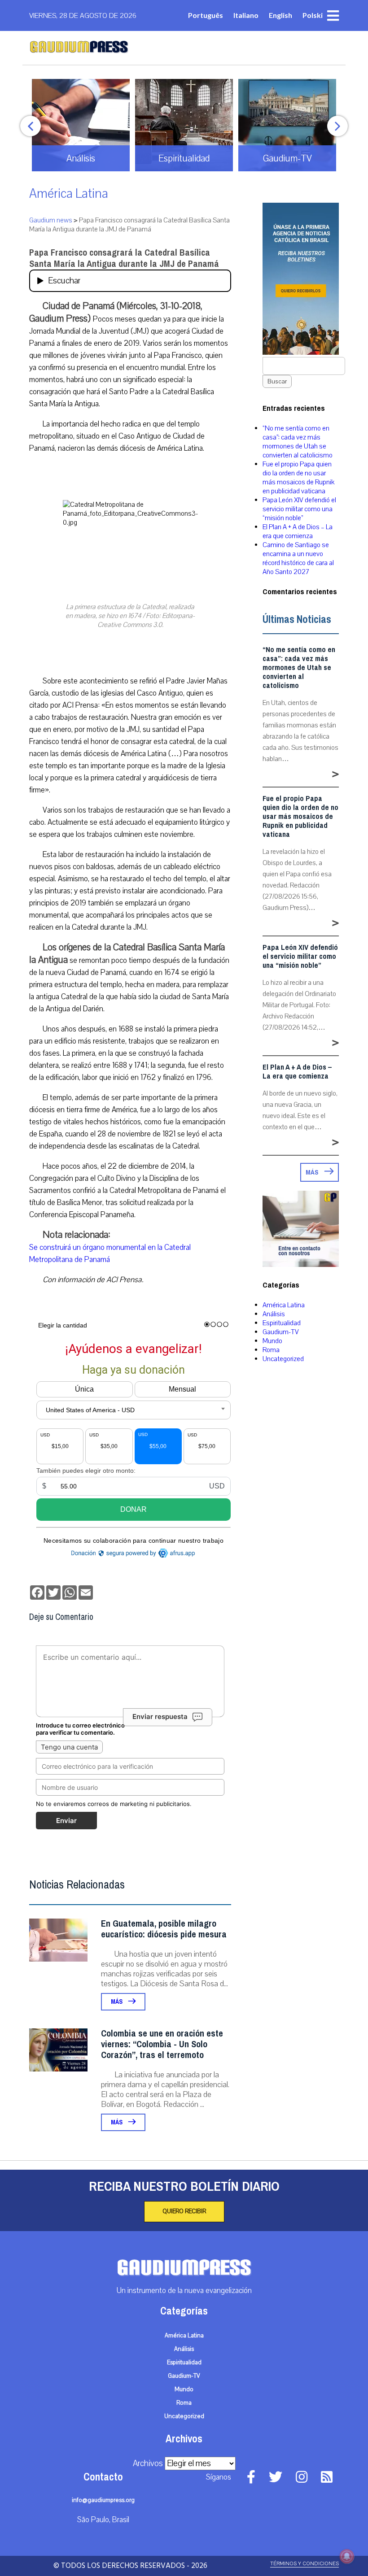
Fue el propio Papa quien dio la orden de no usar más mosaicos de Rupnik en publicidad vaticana (298, 478)
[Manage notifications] (347, 2556)
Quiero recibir (184, 2211)
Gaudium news (51, 220)
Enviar (66, 1821)
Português (206, 15)
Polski (313, 15)
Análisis (274, 1314)
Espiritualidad (282, 1323)
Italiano (246, 15)
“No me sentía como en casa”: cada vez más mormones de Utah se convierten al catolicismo (298, 442)
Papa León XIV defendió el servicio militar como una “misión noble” (299, 509)
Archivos (148, 2463)
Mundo (272, 1341)
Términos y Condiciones (304, 2564)
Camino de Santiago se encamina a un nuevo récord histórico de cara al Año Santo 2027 (298, 558)
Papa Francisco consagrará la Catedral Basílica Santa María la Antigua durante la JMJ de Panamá (124, 258)
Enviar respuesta (160, 1717)
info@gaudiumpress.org (103, 2500)
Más (117, 2002)
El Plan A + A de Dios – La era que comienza (298, 531)
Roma (271, 1350)
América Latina (69, 194)
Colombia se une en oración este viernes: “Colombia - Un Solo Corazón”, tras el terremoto (162, 2044)
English (280, 15)
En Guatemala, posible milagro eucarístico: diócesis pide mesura (164, 1929)
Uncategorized (283, 1359)
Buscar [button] (277, 381)
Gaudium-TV (281, 1332)
